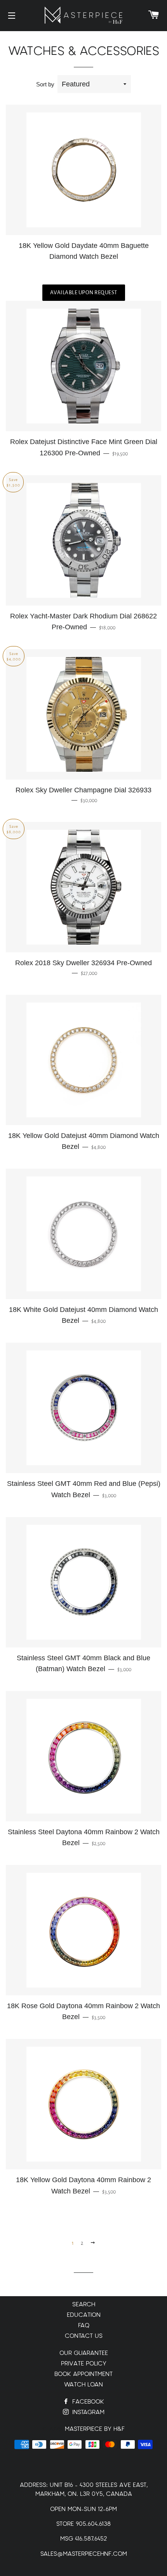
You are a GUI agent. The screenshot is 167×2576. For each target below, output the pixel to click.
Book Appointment (83, 2374)
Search (84, 2305)
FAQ (84, 2326)
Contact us (84, 2336)
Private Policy (84, 2364)
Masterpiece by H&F (95, 2429)
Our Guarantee (84, 2353)
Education (84, 2315)
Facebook (87, 2402)
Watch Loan (83, 2385)
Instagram (87, 2412)
